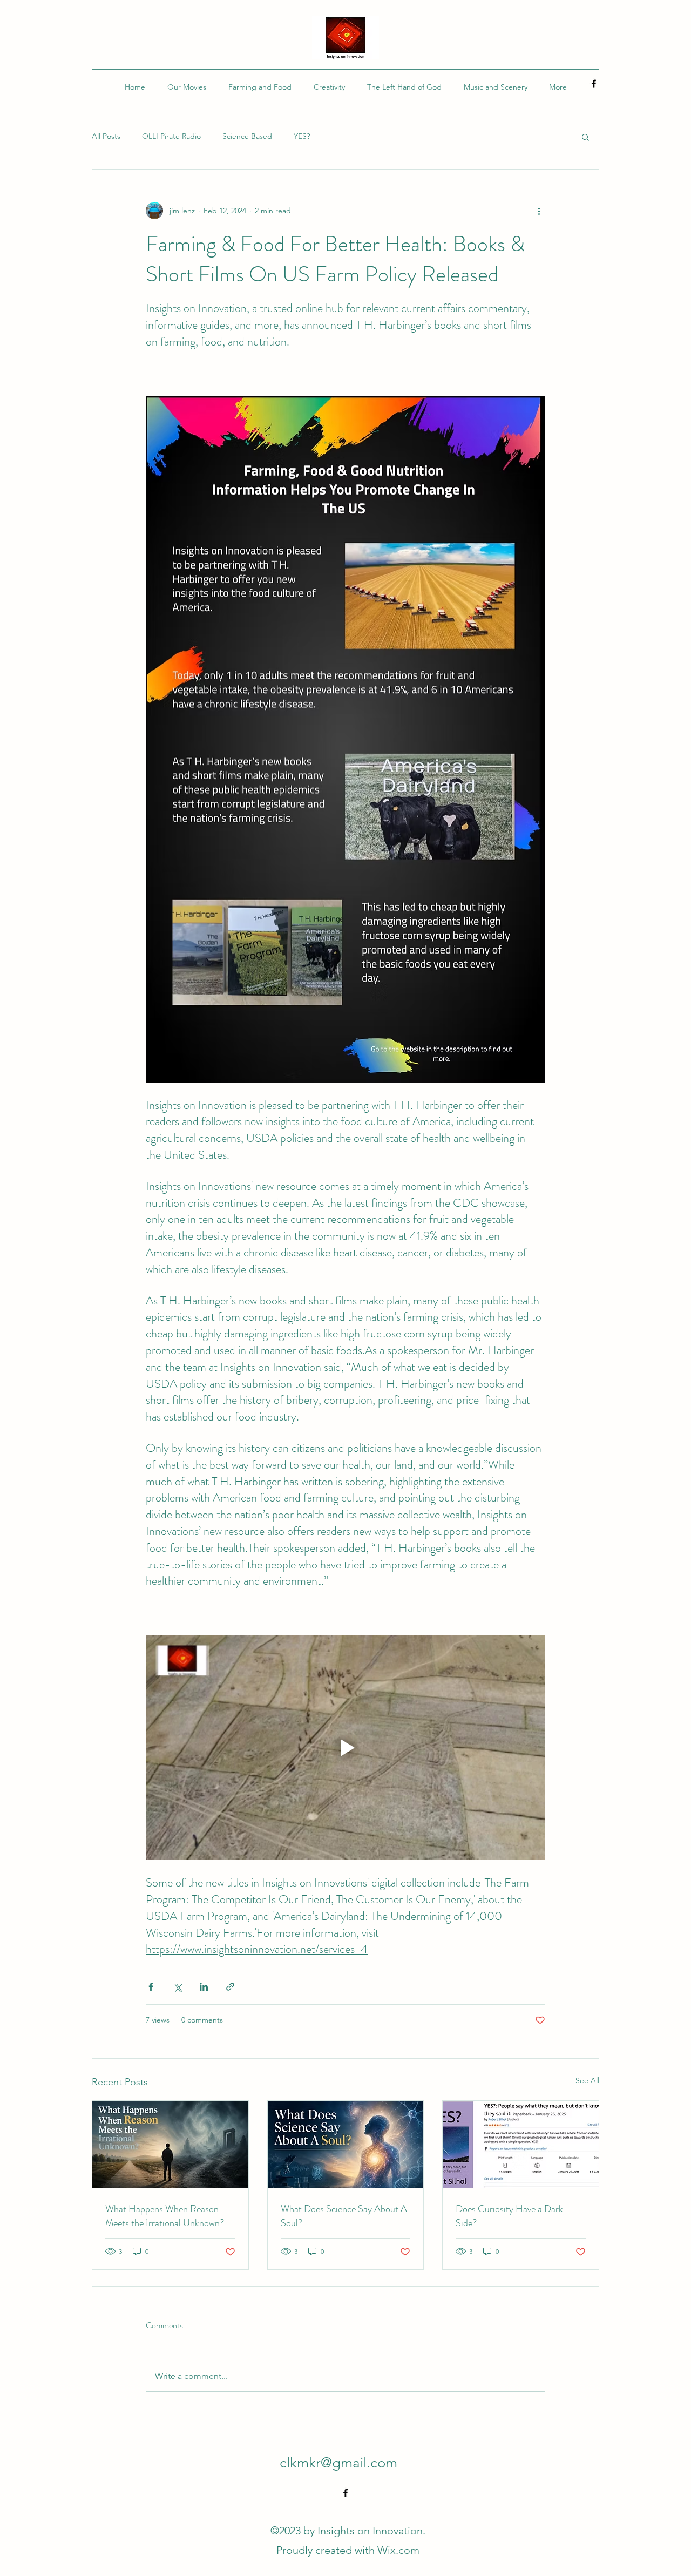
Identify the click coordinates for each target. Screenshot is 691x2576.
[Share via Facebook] (151, 1987)
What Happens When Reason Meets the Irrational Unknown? (165, 2216)
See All (587, 2080)
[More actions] (539, 211)
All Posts (106, 136)
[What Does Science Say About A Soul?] (346, 2145)
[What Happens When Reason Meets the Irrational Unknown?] (170, 2145)
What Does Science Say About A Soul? (344, 2216)
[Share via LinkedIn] (204, 1987)
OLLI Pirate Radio (171, 136)
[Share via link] (230, 1987)
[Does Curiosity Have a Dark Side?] (521, 2145)
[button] (585, 137)
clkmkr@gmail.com (338, 2463)
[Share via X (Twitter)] (177, 1987)
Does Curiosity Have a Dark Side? (509, 2216)
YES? (302, 136)
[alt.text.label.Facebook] (594, 84)
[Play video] (345, 1748)
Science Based (247, 136)
